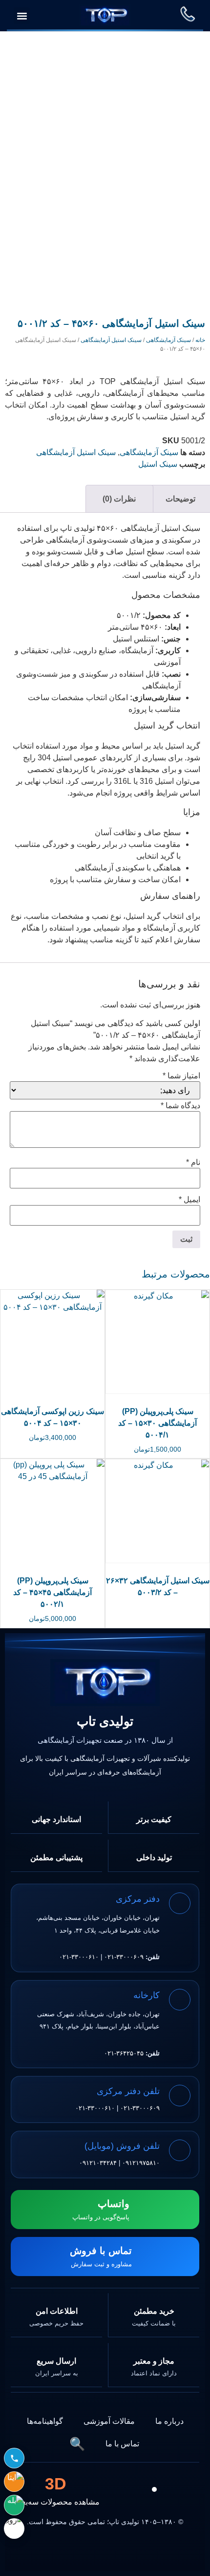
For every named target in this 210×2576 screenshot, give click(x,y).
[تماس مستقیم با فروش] (14, 2458)
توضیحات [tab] (180, 499)
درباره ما (169, 2421)
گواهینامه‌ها (45, 2421)
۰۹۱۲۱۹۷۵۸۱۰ (141, 2163)
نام (193, 1163)
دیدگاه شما (180, 1106)
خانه (200, 340)
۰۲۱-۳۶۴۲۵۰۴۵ (124, 2053)
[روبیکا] (14, 2529)
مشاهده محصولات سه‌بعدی (56, 2490)
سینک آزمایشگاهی (168, 340)
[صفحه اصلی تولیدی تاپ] (105, 1683)
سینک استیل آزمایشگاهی (111, 340)
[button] (22, 16)
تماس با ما (122, 2444)
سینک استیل (158, 464)
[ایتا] (14, 2482)
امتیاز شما (181, 1076)
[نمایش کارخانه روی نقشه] (179, 2000)
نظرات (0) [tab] (119, 499)
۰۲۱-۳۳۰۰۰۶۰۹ (124, 1957)
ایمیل (189, 1200)
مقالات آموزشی (109, 2421)
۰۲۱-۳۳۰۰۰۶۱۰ (79, 1957)
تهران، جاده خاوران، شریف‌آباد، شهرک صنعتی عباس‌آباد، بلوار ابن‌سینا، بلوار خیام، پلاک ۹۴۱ (98, 2020)
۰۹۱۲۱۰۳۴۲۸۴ (98, 2163)
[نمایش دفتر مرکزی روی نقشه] (179, 1903)
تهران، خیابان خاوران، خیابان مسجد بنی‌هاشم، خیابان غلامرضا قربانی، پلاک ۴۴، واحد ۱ (98, 1924)
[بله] (14, 2505)
